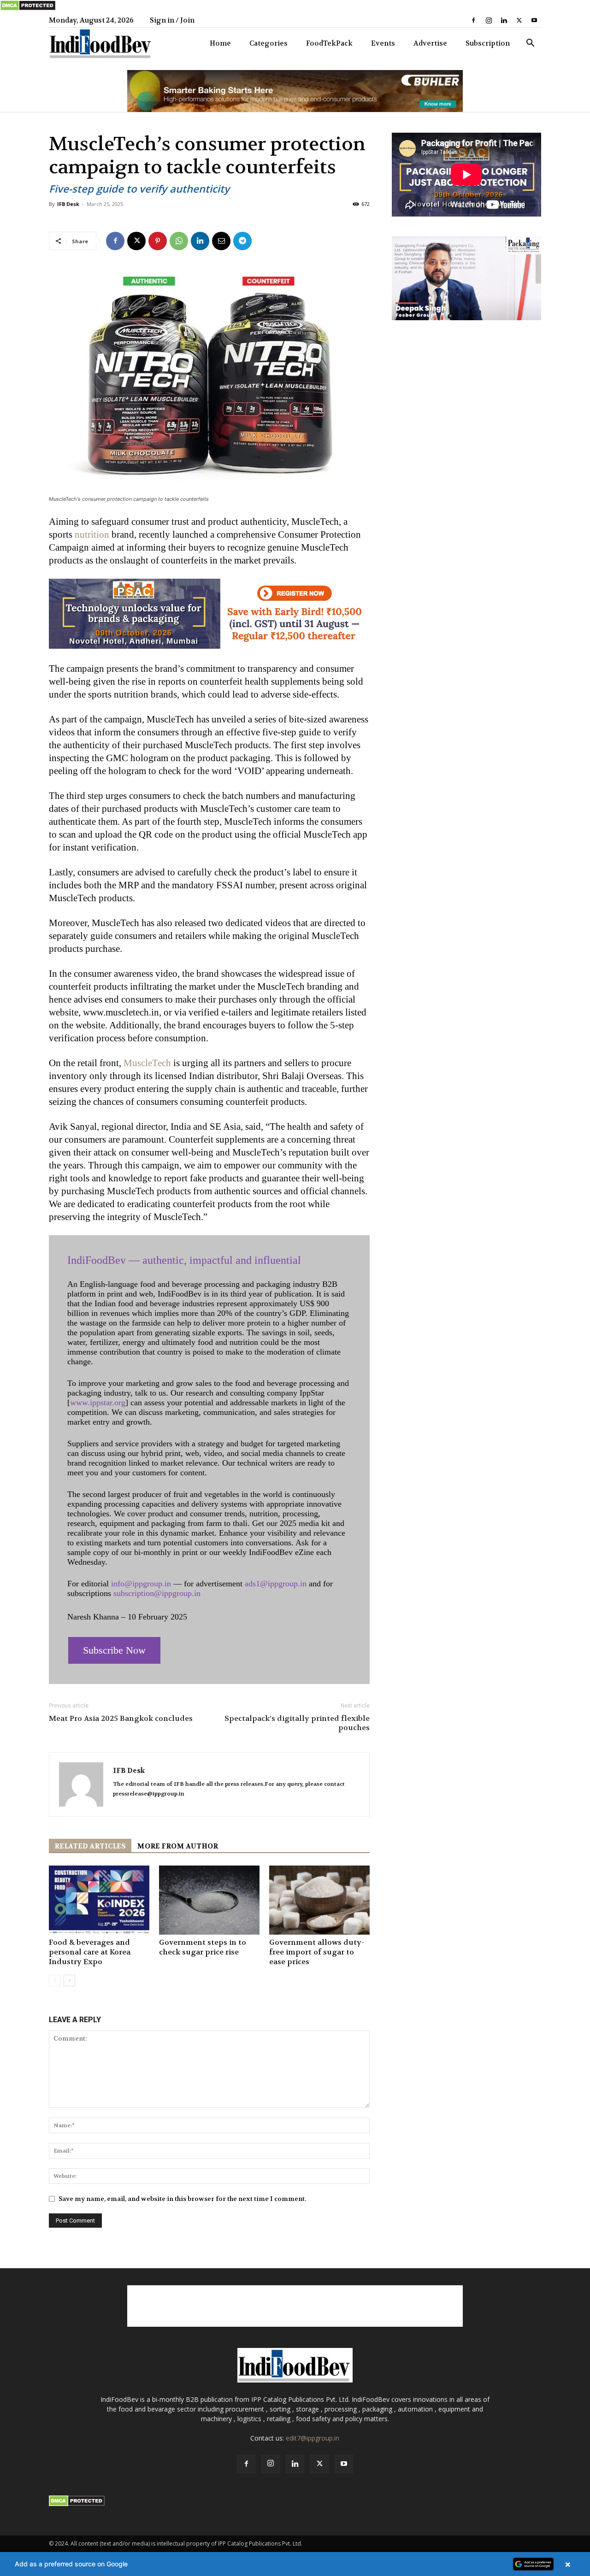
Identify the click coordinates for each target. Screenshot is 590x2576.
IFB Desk (68, 204)
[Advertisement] (295, 2306)
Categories (268, 43)
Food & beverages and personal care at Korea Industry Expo (90, 1952)
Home (220, 43)
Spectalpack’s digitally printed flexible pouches (297, 1723)
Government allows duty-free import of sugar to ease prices (317, 1952)
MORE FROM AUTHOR (177, 1846)
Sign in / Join (172, 20)
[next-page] (69, 1980)
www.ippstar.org (98, 1402)
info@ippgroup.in (141, 1584)
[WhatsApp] (179, 241)
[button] (530, 44)
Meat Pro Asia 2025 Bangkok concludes (121, 1719)
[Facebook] (473, 20)
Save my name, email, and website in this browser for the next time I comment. (182, 2199)
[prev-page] (55, 1980)
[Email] (221, 241)
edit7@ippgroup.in (313, 2438)
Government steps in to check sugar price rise (203, 1947)
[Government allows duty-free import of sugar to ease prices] (319, 1900)
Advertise (430, 43)
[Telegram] (242, 241)
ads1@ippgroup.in (276, 1584)
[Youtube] (534, 20)
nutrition (92, 534)
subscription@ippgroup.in (157, 1593)
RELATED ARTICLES (90, 1846)
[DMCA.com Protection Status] (28, 9)
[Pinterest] (158, 241)
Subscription (488, 43)
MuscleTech (147, 1063)
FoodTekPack (329, 43)
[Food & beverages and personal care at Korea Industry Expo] (99, 1900)
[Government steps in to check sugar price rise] (209, 1900)
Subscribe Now (114, 1650)
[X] (519, 20)
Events (383, 43)
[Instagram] (489, 20)
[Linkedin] (504, 20)
